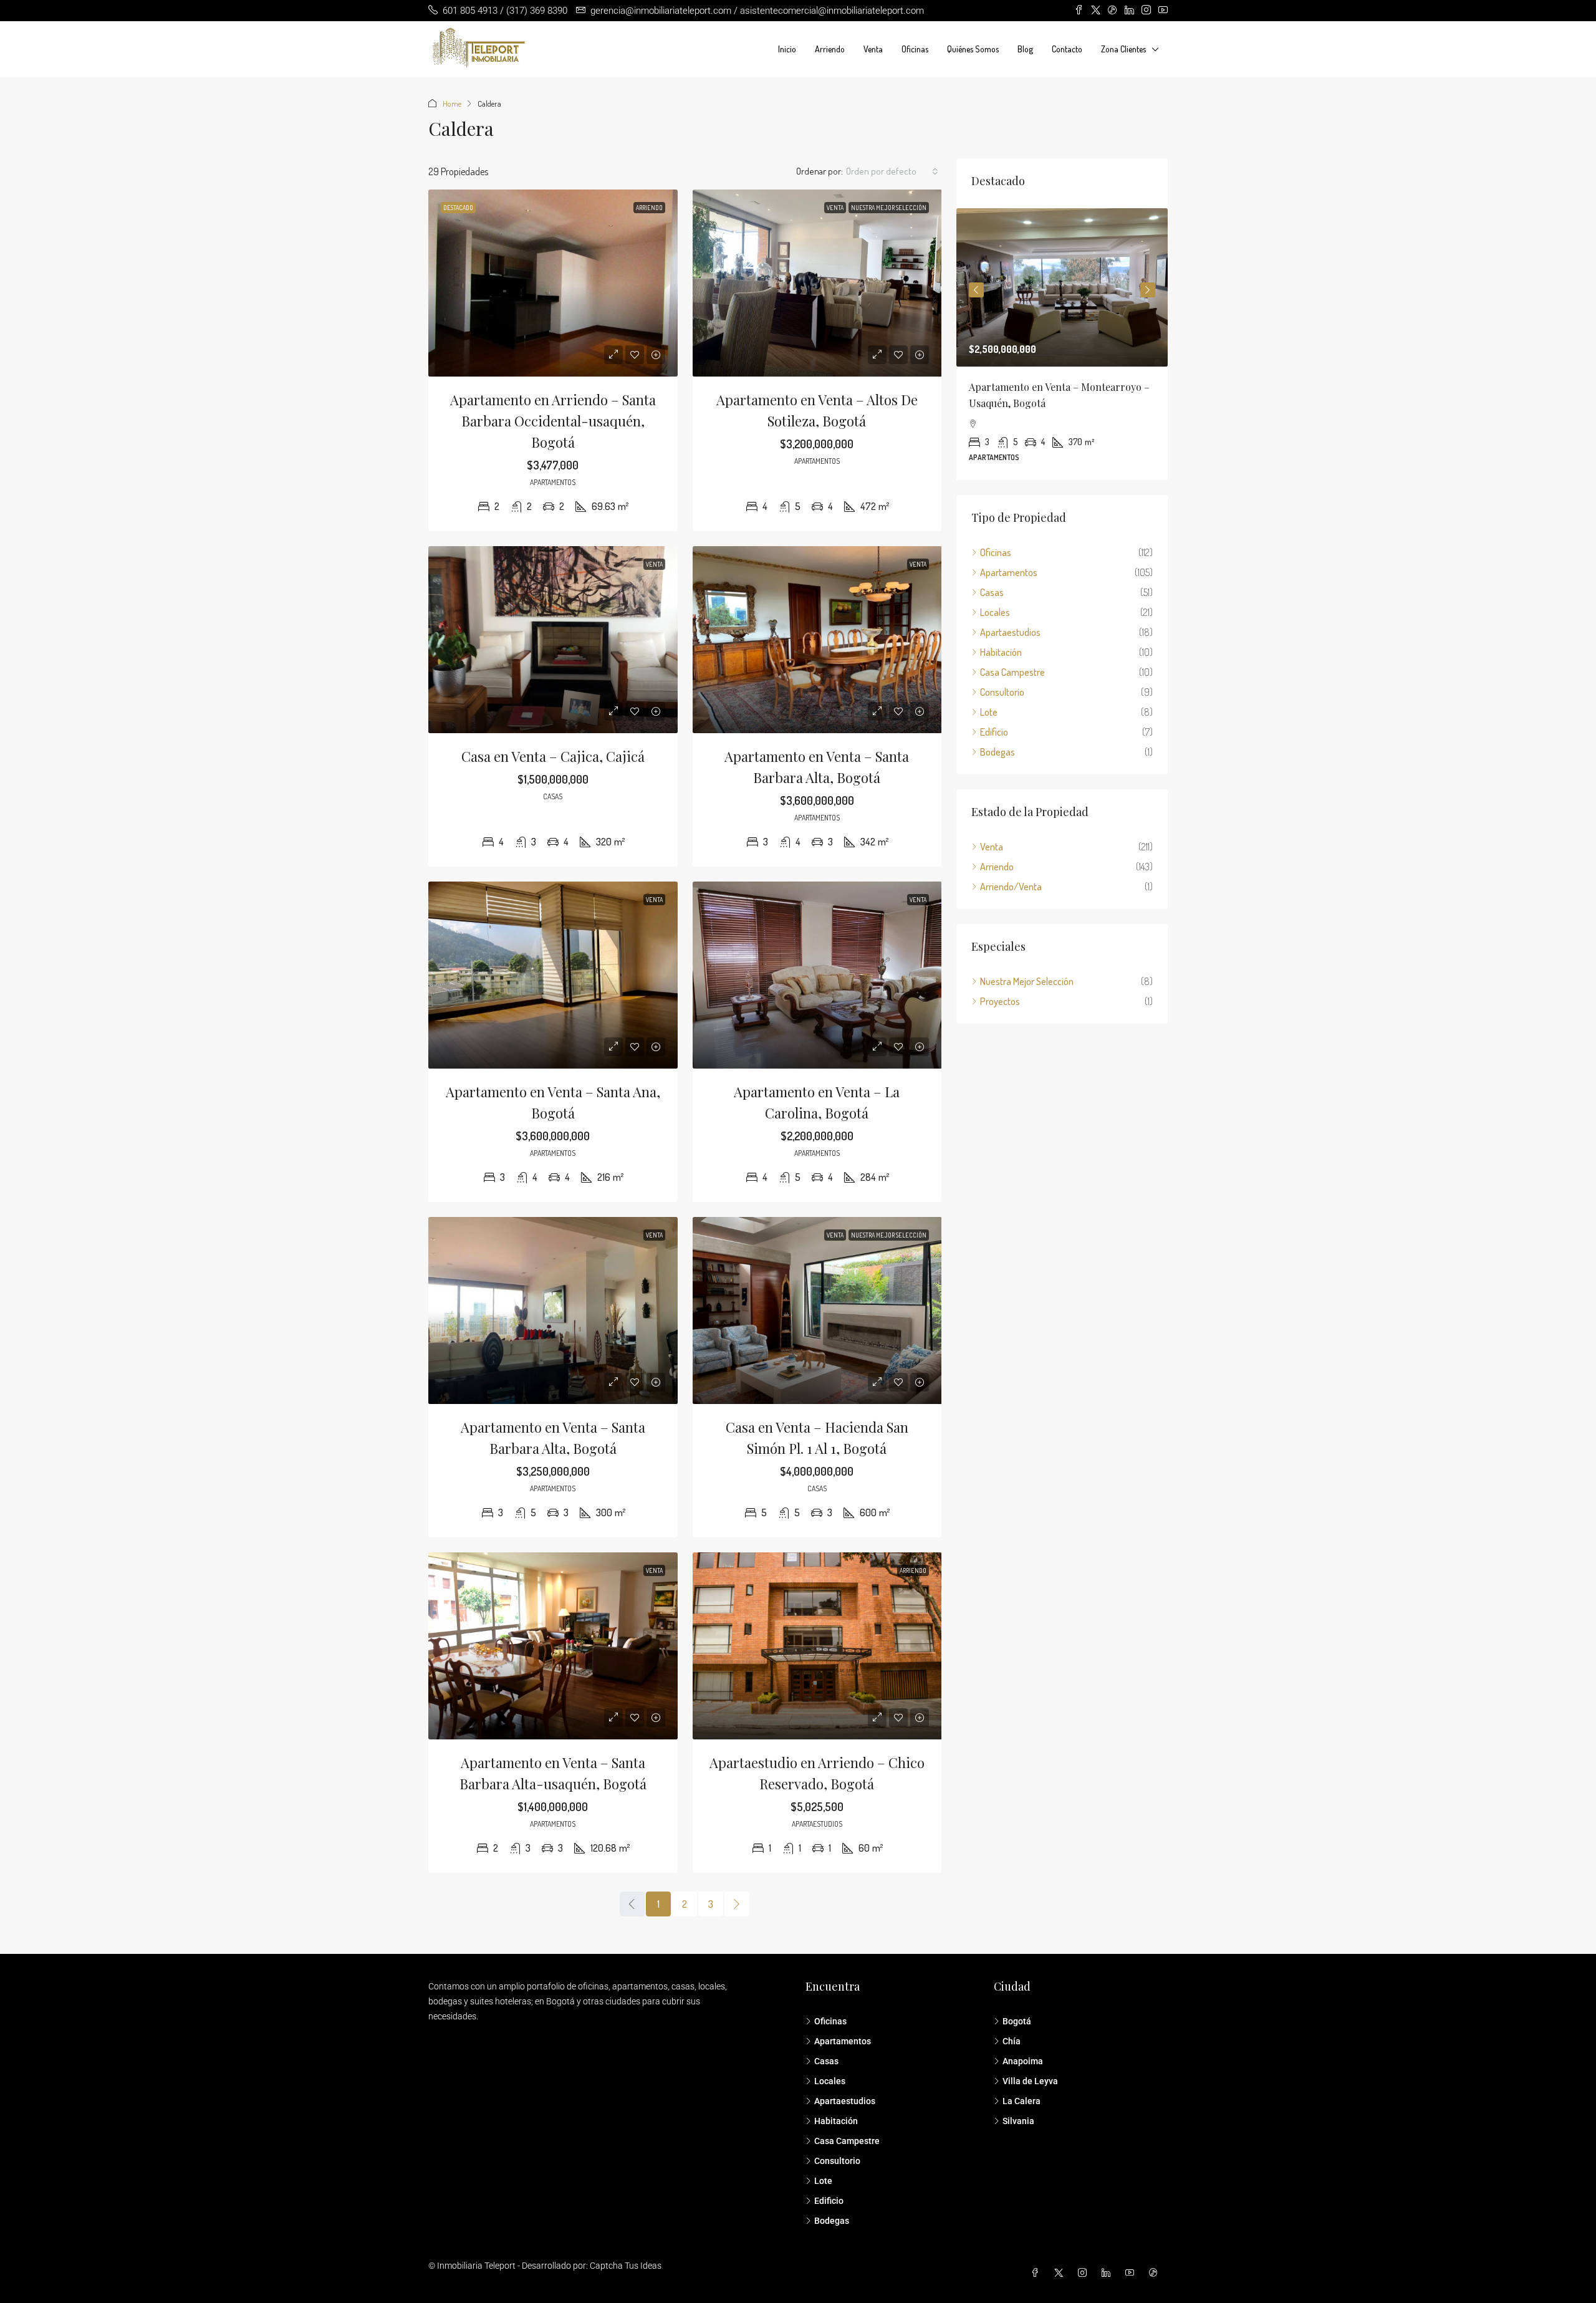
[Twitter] (1061, 2273)
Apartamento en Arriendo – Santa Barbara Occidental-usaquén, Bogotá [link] (553, 421)
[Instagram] (1085, 2273)
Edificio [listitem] (994, 732)
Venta (873, 49)
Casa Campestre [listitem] (1012, 672)
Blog (1025, 49)
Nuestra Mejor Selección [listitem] (1027, 981)
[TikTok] (1156, 2273)
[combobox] (892, 171)
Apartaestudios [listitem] (1010, 632)
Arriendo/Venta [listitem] (1011, 887)
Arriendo (830, 49)
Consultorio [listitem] (1002, 692)
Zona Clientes (1123, 49)
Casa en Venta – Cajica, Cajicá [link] (553, 756)
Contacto (1067, 49)
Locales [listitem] (995, 612)
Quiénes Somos (973, 49)
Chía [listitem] (1012, 2041)
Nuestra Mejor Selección (889, 208)
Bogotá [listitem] (1017, 2021)
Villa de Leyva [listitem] (1030, 2081)
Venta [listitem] (992, 847)
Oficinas (915, 49)
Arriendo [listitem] (997, 867)
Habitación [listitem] (1001, 652)
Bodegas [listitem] (997, 752)
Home (452, 103)
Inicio (787, 49)
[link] (553, 283)
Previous (976, 290)
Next (1148, 290)
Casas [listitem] (992, 592)
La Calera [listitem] (1022, 2101)
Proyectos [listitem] (1000, 1001)
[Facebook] (1037, 2273)
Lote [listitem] (989, 712)
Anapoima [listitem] (1023, 2061)
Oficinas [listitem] (996, 552)
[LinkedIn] (1108, 2273)
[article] (1062, 344)
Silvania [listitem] (1018, 2121)
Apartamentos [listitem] (1009, 572)
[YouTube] (1132, 2273)
